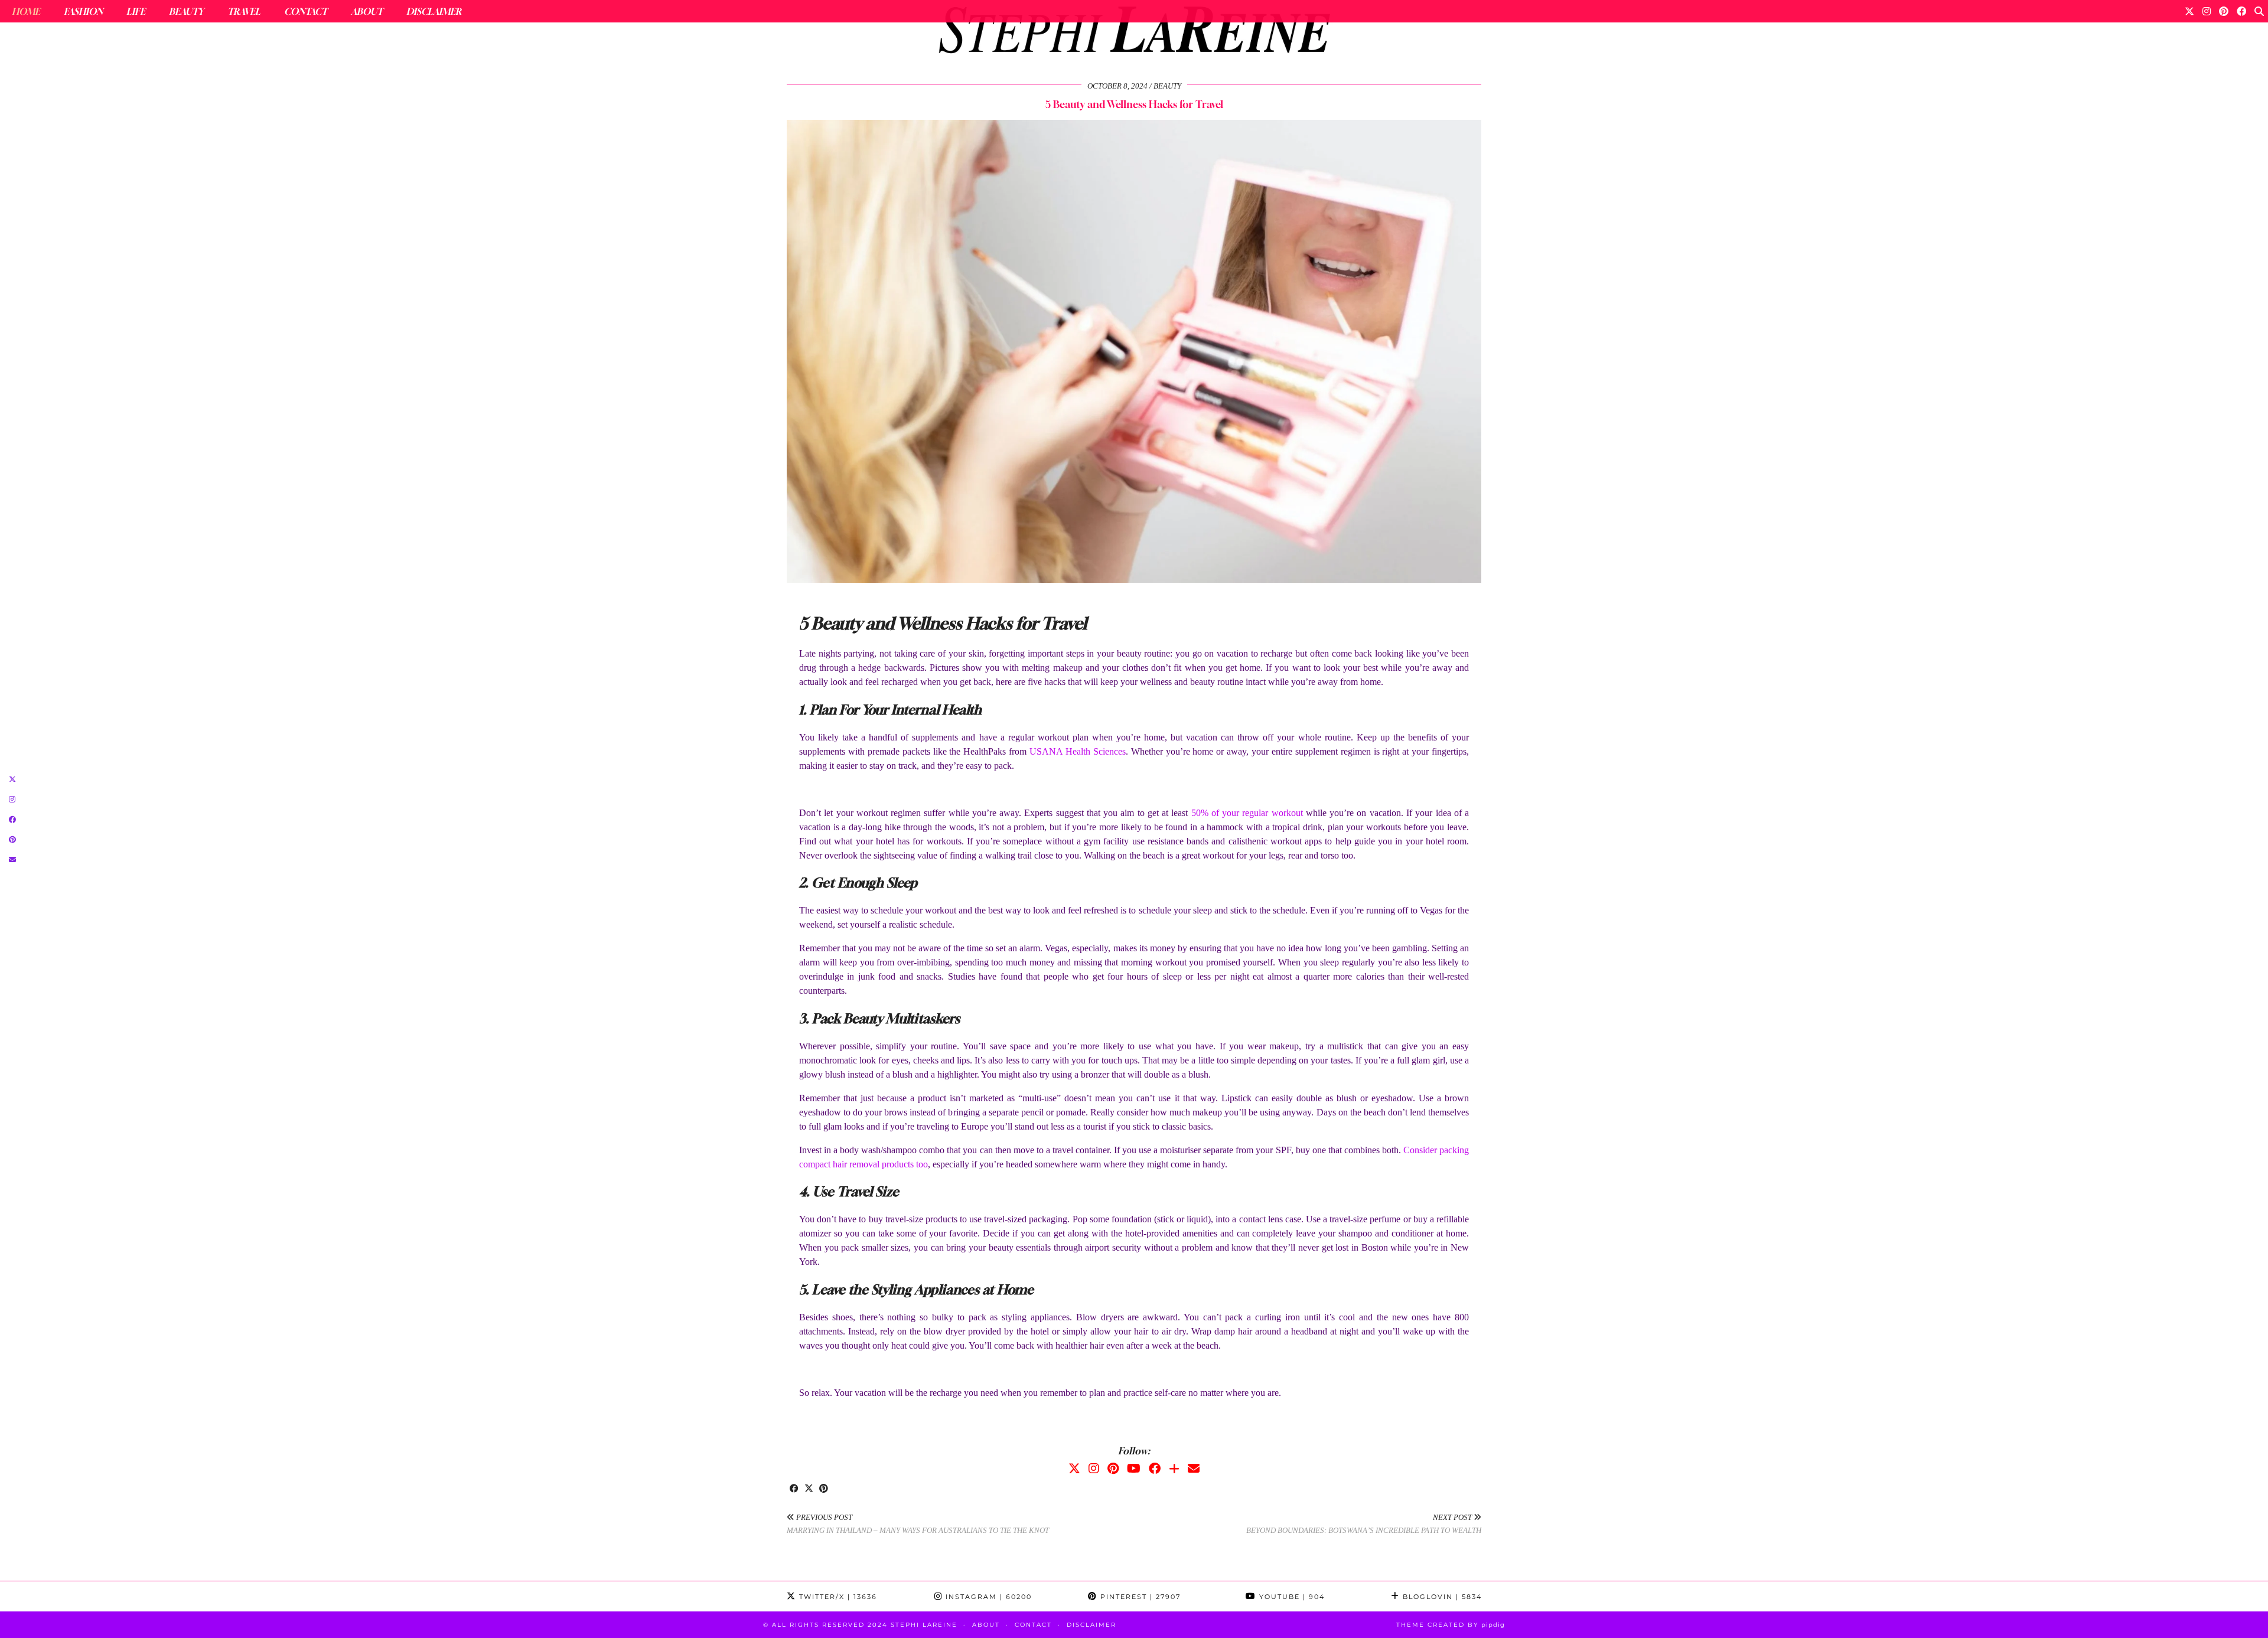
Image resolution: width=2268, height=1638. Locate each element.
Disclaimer (434, 11)
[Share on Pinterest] (824, 1489)
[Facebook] (2241, 11)
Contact (306, 11)
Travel (244, 11)
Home (26, 11)
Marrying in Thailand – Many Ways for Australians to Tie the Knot (918, 1524)
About (367, 11)
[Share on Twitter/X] (809, 1489)
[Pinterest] (2224, 11)
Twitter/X (837, 1597)
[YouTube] (1134, 1469)
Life (136, 11)
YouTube (1291, 1597)
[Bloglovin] (1174, 1469)
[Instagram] (2207, 11)
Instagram (987, 1597)
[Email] (1194, 1469)
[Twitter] (2189, 11)
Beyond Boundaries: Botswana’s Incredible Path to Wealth (1364, 1524)
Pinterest (1139, 1597)
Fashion (83, 11)
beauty (1167, 86)
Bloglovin (1441, 1597)
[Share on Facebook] (794, 1489)
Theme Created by (1451, 1625)
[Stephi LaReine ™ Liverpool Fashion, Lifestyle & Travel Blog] (1134, 33)
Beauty (186, 11)
